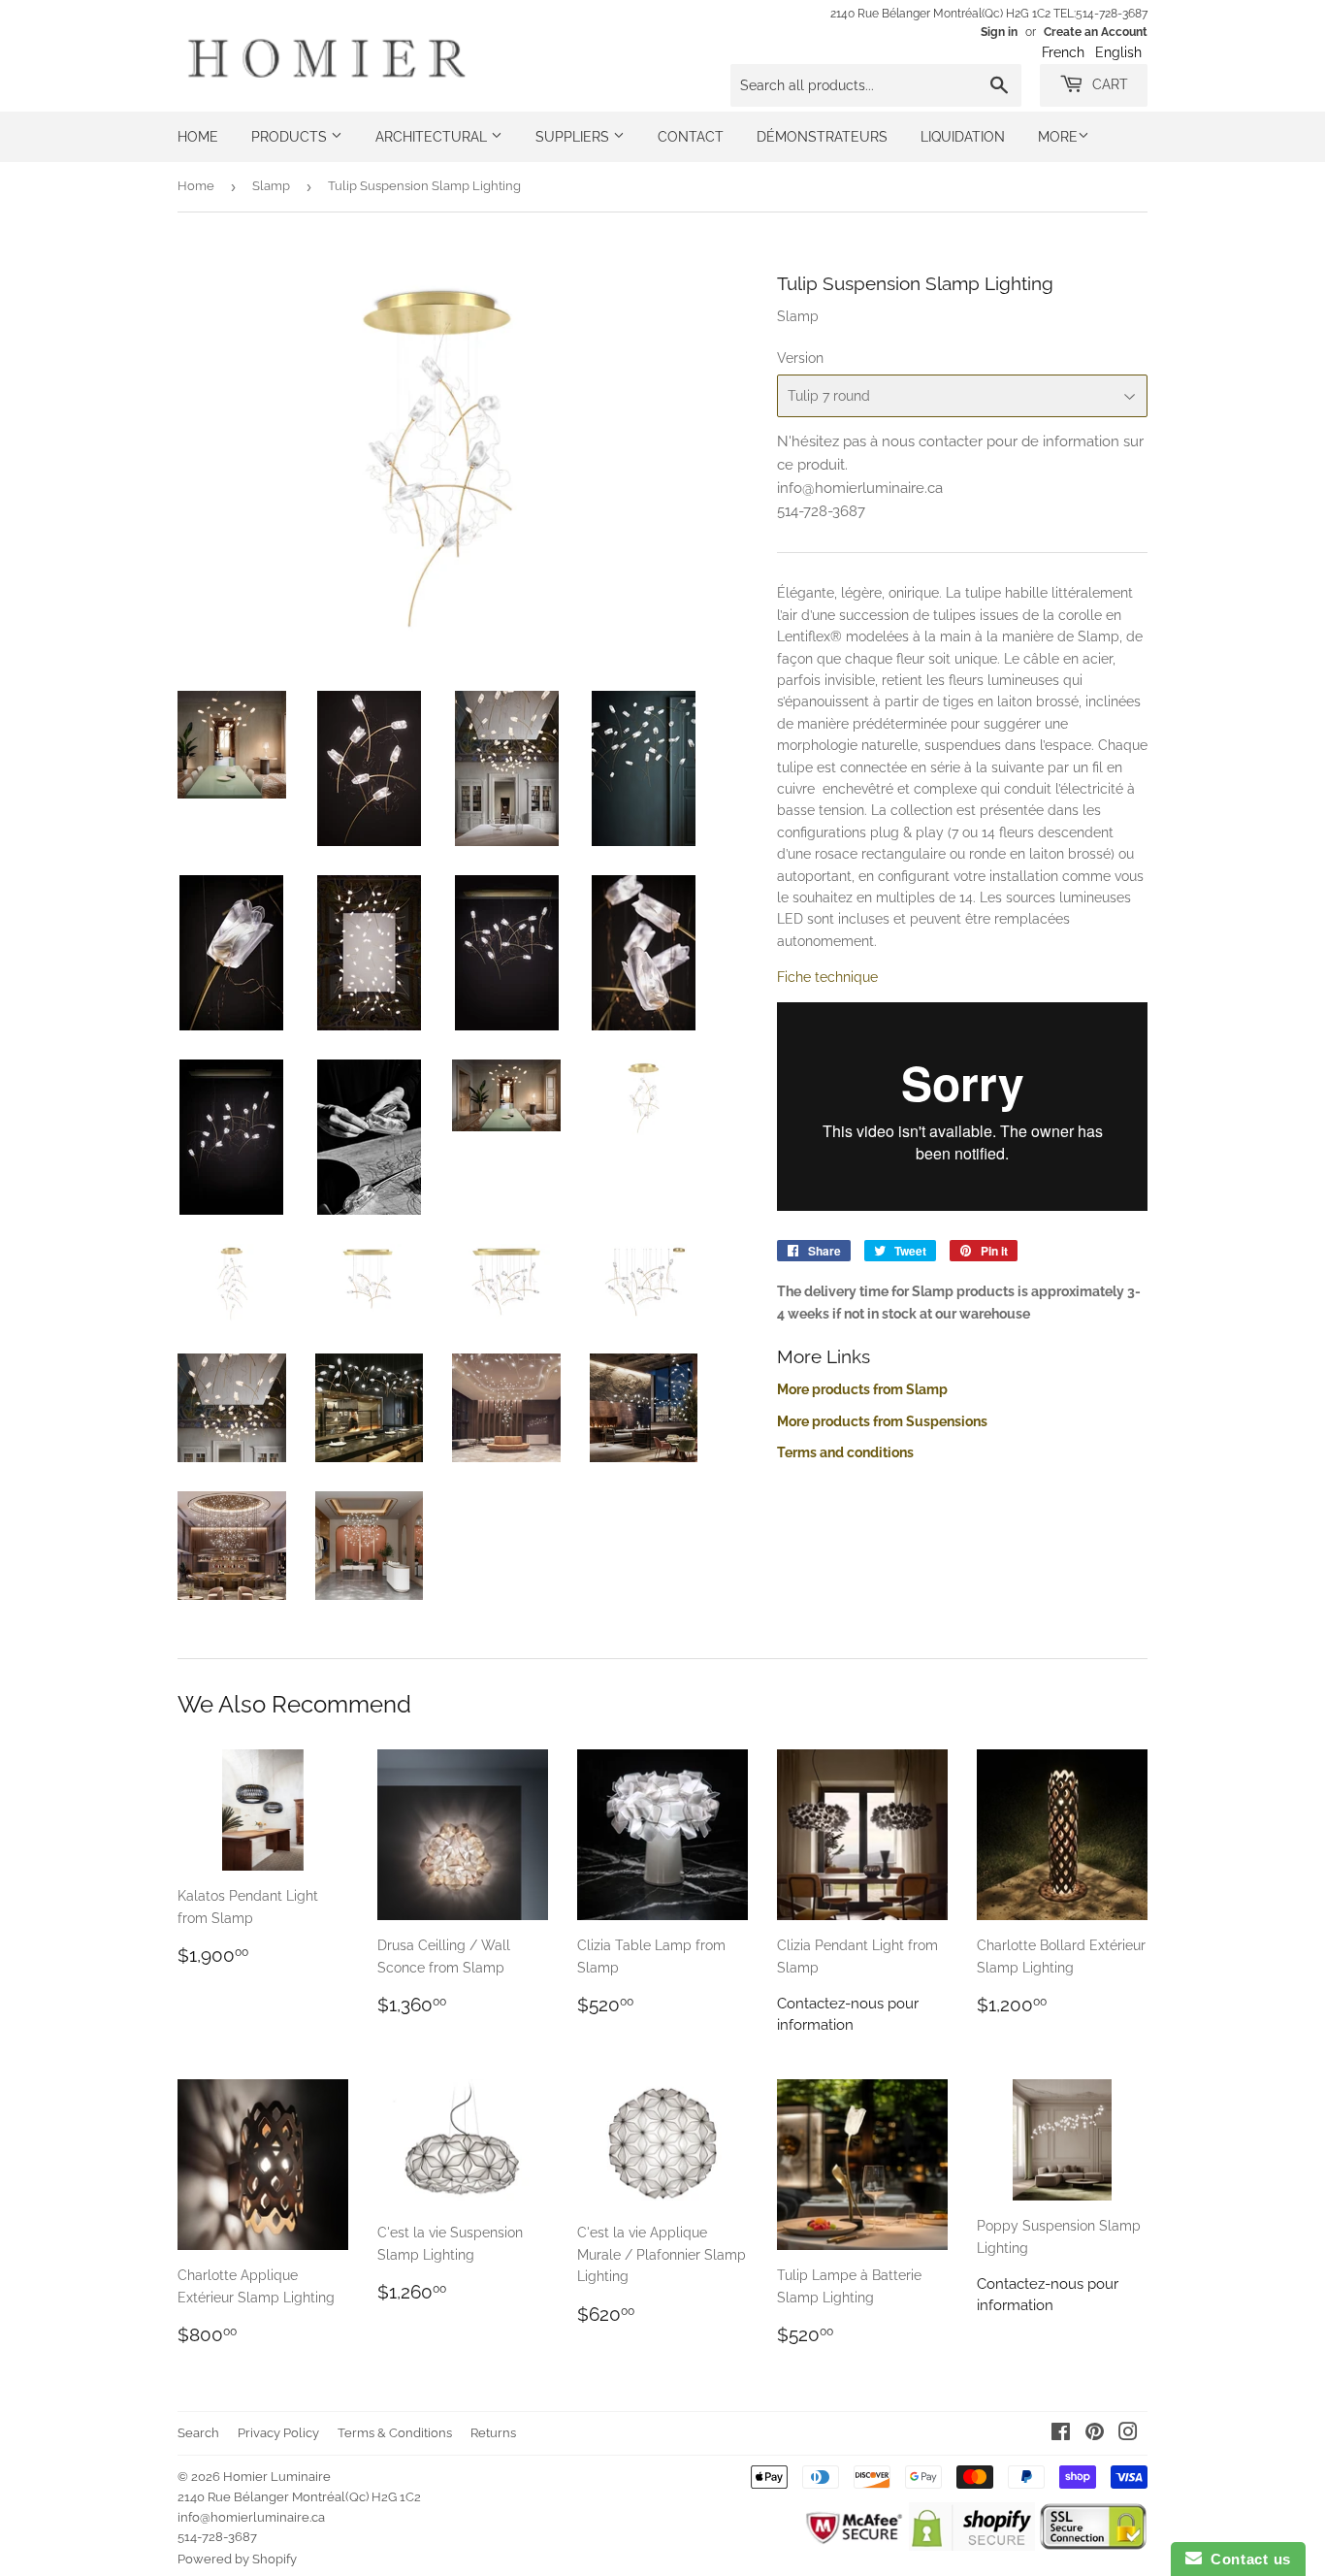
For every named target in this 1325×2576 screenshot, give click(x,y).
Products (291, 137)
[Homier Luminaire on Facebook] (1061, 2434)
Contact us (1246, 2559)
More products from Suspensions (882, 1421)
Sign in (999, 32)
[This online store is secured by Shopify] (971, 2546)
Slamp (271, 186)
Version (800, 358)
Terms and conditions (845, 1452)
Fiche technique (827, 977)
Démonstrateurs (822, 137)
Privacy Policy (278, 2433)
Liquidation (963, 137)
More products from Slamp (862, 1389)
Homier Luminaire (277, 2477)
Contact (691, 137)
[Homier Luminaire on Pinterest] (1095, 2434)
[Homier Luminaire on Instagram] (1128, 2434)
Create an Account (1096, 32)
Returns (493, 2433)
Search (198, 2433)
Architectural (433, 137)
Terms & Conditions (395, 2433)
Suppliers (574, 137)
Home (198, 137)
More (1058, 137)
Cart (1108, 84)
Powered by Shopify (237, 2559)
